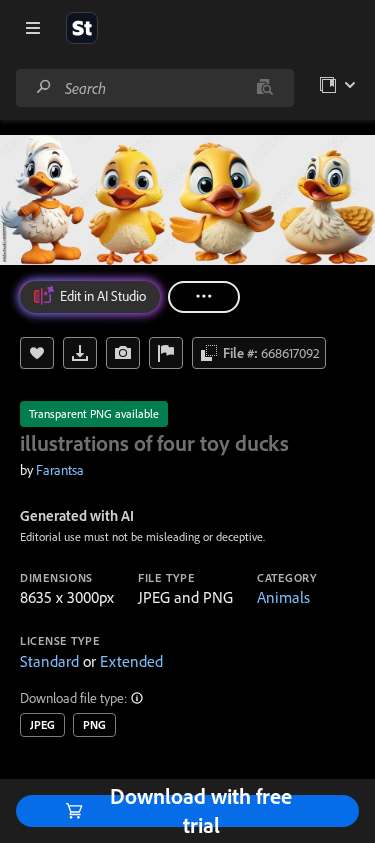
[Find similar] (264, 88)
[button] (138, 698)
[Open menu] (33, 28)
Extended (131, 661)
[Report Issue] (166, 353)
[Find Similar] (123, 353)
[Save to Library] (37, 353)
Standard (49, 661)
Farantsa (60, 470)
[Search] (44, 87)
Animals (283, 597)
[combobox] (154, 88)
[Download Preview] (80, 353)
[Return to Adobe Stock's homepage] (82, 28)
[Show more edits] (204, 297)
